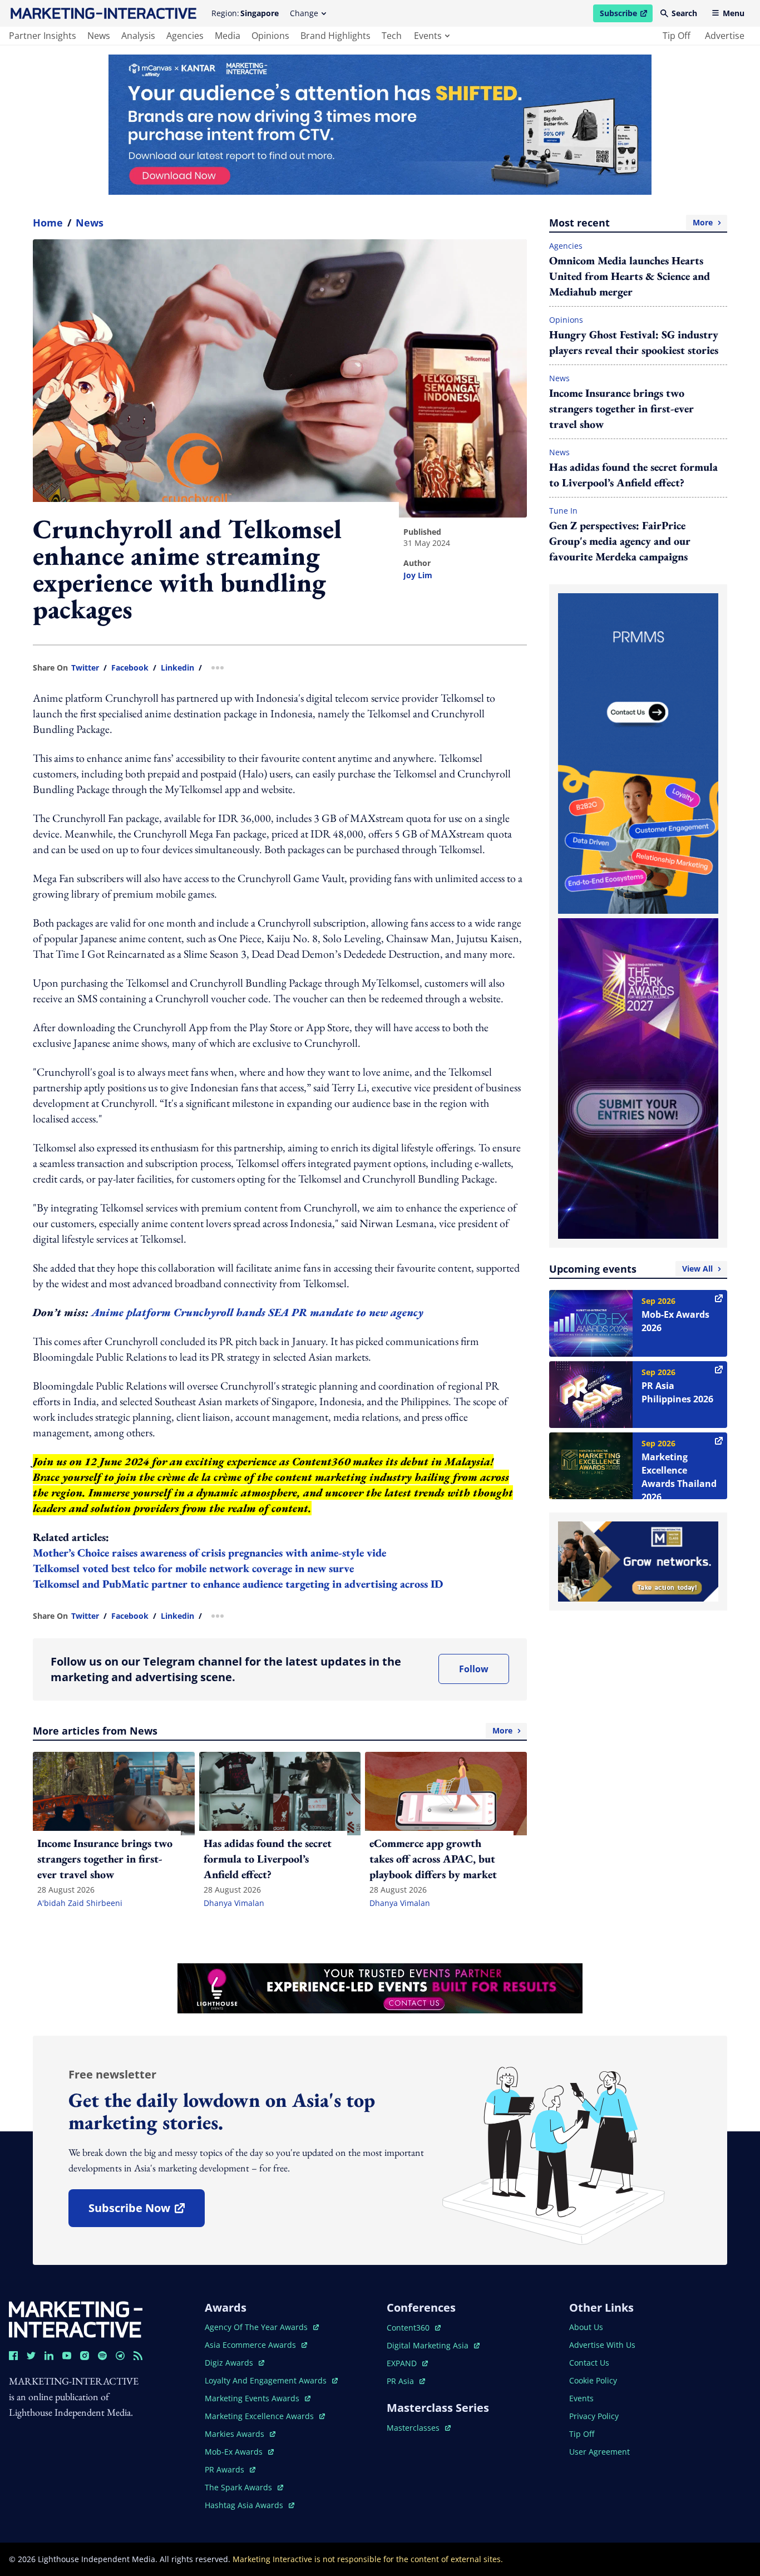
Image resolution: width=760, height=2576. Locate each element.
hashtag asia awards (245, 2505)
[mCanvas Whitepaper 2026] (380, 125)
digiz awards (235, 2363)
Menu (734, 13)
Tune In (563, 511)
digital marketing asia (429, 2345)
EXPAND (407, 2363)
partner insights (43, 36)
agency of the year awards (257, 2327)
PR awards (230, 2469)
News (90, 223)
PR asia (406, 2381)
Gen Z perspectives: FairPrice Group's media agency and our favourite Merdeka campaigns (620, 541)
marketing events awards (253, 2398)
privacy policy (594, 2416)
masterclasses (419, 2428)
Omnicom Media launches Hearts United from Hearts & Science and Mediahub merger (630, 276)
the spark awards (244, 2487)
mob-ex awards (239, 2452)
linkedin (177, 668)
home (48, 223)
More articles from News (273, 1731)
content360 (414, 2328)
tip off (677, 36)
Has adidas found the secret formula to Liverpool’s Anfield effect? (633, 475)
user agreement (599, 2452)
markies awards (240, 2434)
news (99, 36)
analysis (138, 36)
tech (392, 36)
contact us (589, 2363)
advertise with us (602, 2345)
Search (684, 13)
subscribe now (146, 2212)
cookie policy (593, 2380)
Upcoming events (631, 1269)
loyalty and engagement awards (267, 2380)
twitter (85, 668)
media (228, 36)
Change (304, 13)
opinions (270, 36)
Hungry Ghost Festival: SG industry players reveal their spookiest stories (634, 342)
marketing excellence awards (260, 2416)
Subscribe (626, 15)
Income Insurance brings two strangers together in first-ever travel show (621, 408)
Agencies (566, 246)
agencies (185, 36)
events (428, 36)
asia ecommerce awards (251, 2345)
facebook (130, 668)
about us (586, 2327)
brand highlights (335, 36)
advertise (725, 36)
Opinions (566, 320)
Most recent (631, 223)
